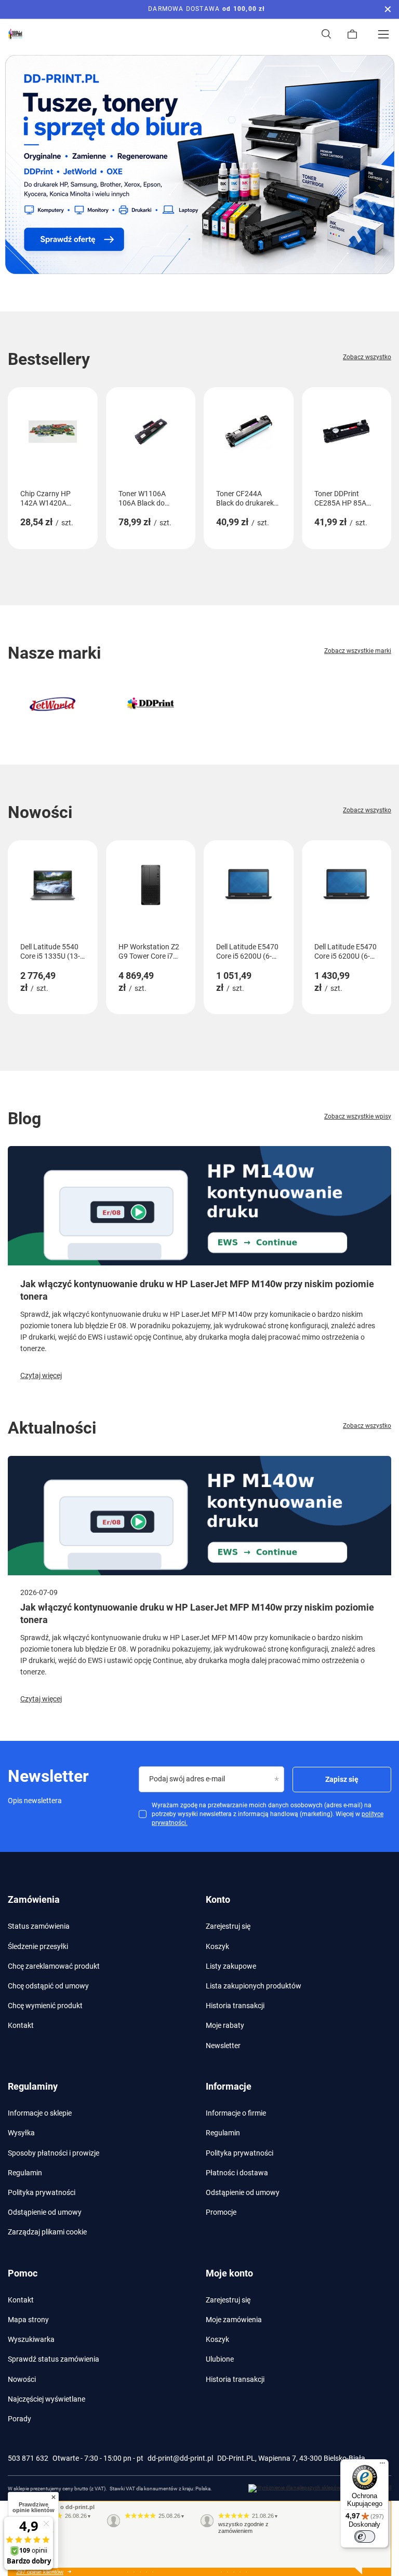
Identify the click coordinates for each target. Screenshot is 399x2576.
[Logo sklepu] (16, 34)
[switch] (365, 2537)
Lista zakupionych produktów (254, 1986)
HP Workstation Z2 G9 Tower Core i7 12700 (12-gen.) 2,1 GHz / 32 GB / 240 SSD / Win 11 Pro (150, 952)
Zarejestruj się (228, 1926)
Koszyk (217, 1946)
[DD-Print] (151, 704)
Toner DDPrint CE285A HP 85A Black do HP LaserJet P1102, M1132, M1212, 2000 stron (341, 499)
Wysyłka (21, 2133)
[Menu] (383, 34)
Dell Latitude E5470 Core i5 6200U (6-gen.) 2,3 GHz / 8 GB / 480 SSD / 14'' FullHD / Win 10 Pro (247, 952)
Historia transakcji (235, 2006)
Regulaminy (33, 2086)
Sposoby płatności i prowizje (54, 2153)
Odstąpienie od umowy (45, 2212)
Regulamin (25, 2173)
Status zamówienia (39, 1926)
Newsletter (223, 2046)
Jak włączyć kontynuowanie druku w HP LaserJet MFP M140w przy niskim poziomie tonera (197, 1290)
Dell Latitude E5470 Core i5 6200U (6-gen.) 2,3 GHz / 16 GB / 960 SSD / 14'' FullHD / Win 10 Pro (345, 952)
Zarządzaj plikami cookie (47, 2232)
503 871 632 (28, 2458)
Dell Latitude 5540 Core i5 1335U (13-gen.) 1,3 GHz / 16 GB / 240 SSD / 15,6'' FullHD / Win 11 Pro (50, 952)
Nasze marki (54, 653)
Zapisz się (342, 1779)
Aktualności (52, 1428)
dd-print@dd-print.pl (180, 2458)
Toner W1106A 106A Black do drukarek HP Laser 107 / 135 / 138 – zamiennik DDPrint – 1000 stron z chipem (148, 499)
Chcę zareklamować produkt (54, 1966)
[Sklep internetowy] (320, 2488)
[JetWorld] (53, 704)
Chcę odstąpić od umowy (48, 1986)
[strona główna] (199, 165)
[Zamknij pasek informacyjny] (388, 9)
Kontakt (21, 2025)
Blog (24, 1119)
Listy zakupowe (231, 1966)
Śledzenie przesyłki (38, 1946)
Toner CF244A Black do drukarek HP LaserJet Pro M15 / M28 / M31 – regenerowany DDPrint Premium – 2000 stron (247, 499)
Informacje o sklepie (40, 2113)
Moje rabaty (225, 2025)
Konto (218, 1899)
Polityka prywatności (42, 2192)
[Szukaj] (326, 34)
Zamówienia (34, 1899)
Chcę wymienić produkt (45, 2006)
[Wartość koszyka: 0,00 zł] (352, 34)
